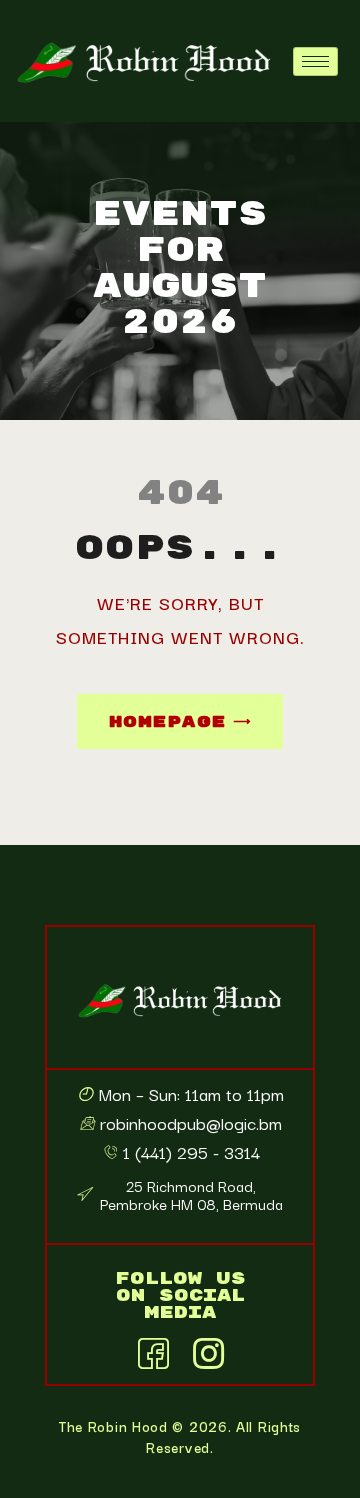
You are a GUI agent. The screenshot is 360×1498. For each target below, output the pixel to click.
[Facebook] (153, 1350)
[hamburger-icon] (315, 61)
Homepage (167, 722)
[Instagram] (208, 1350)
